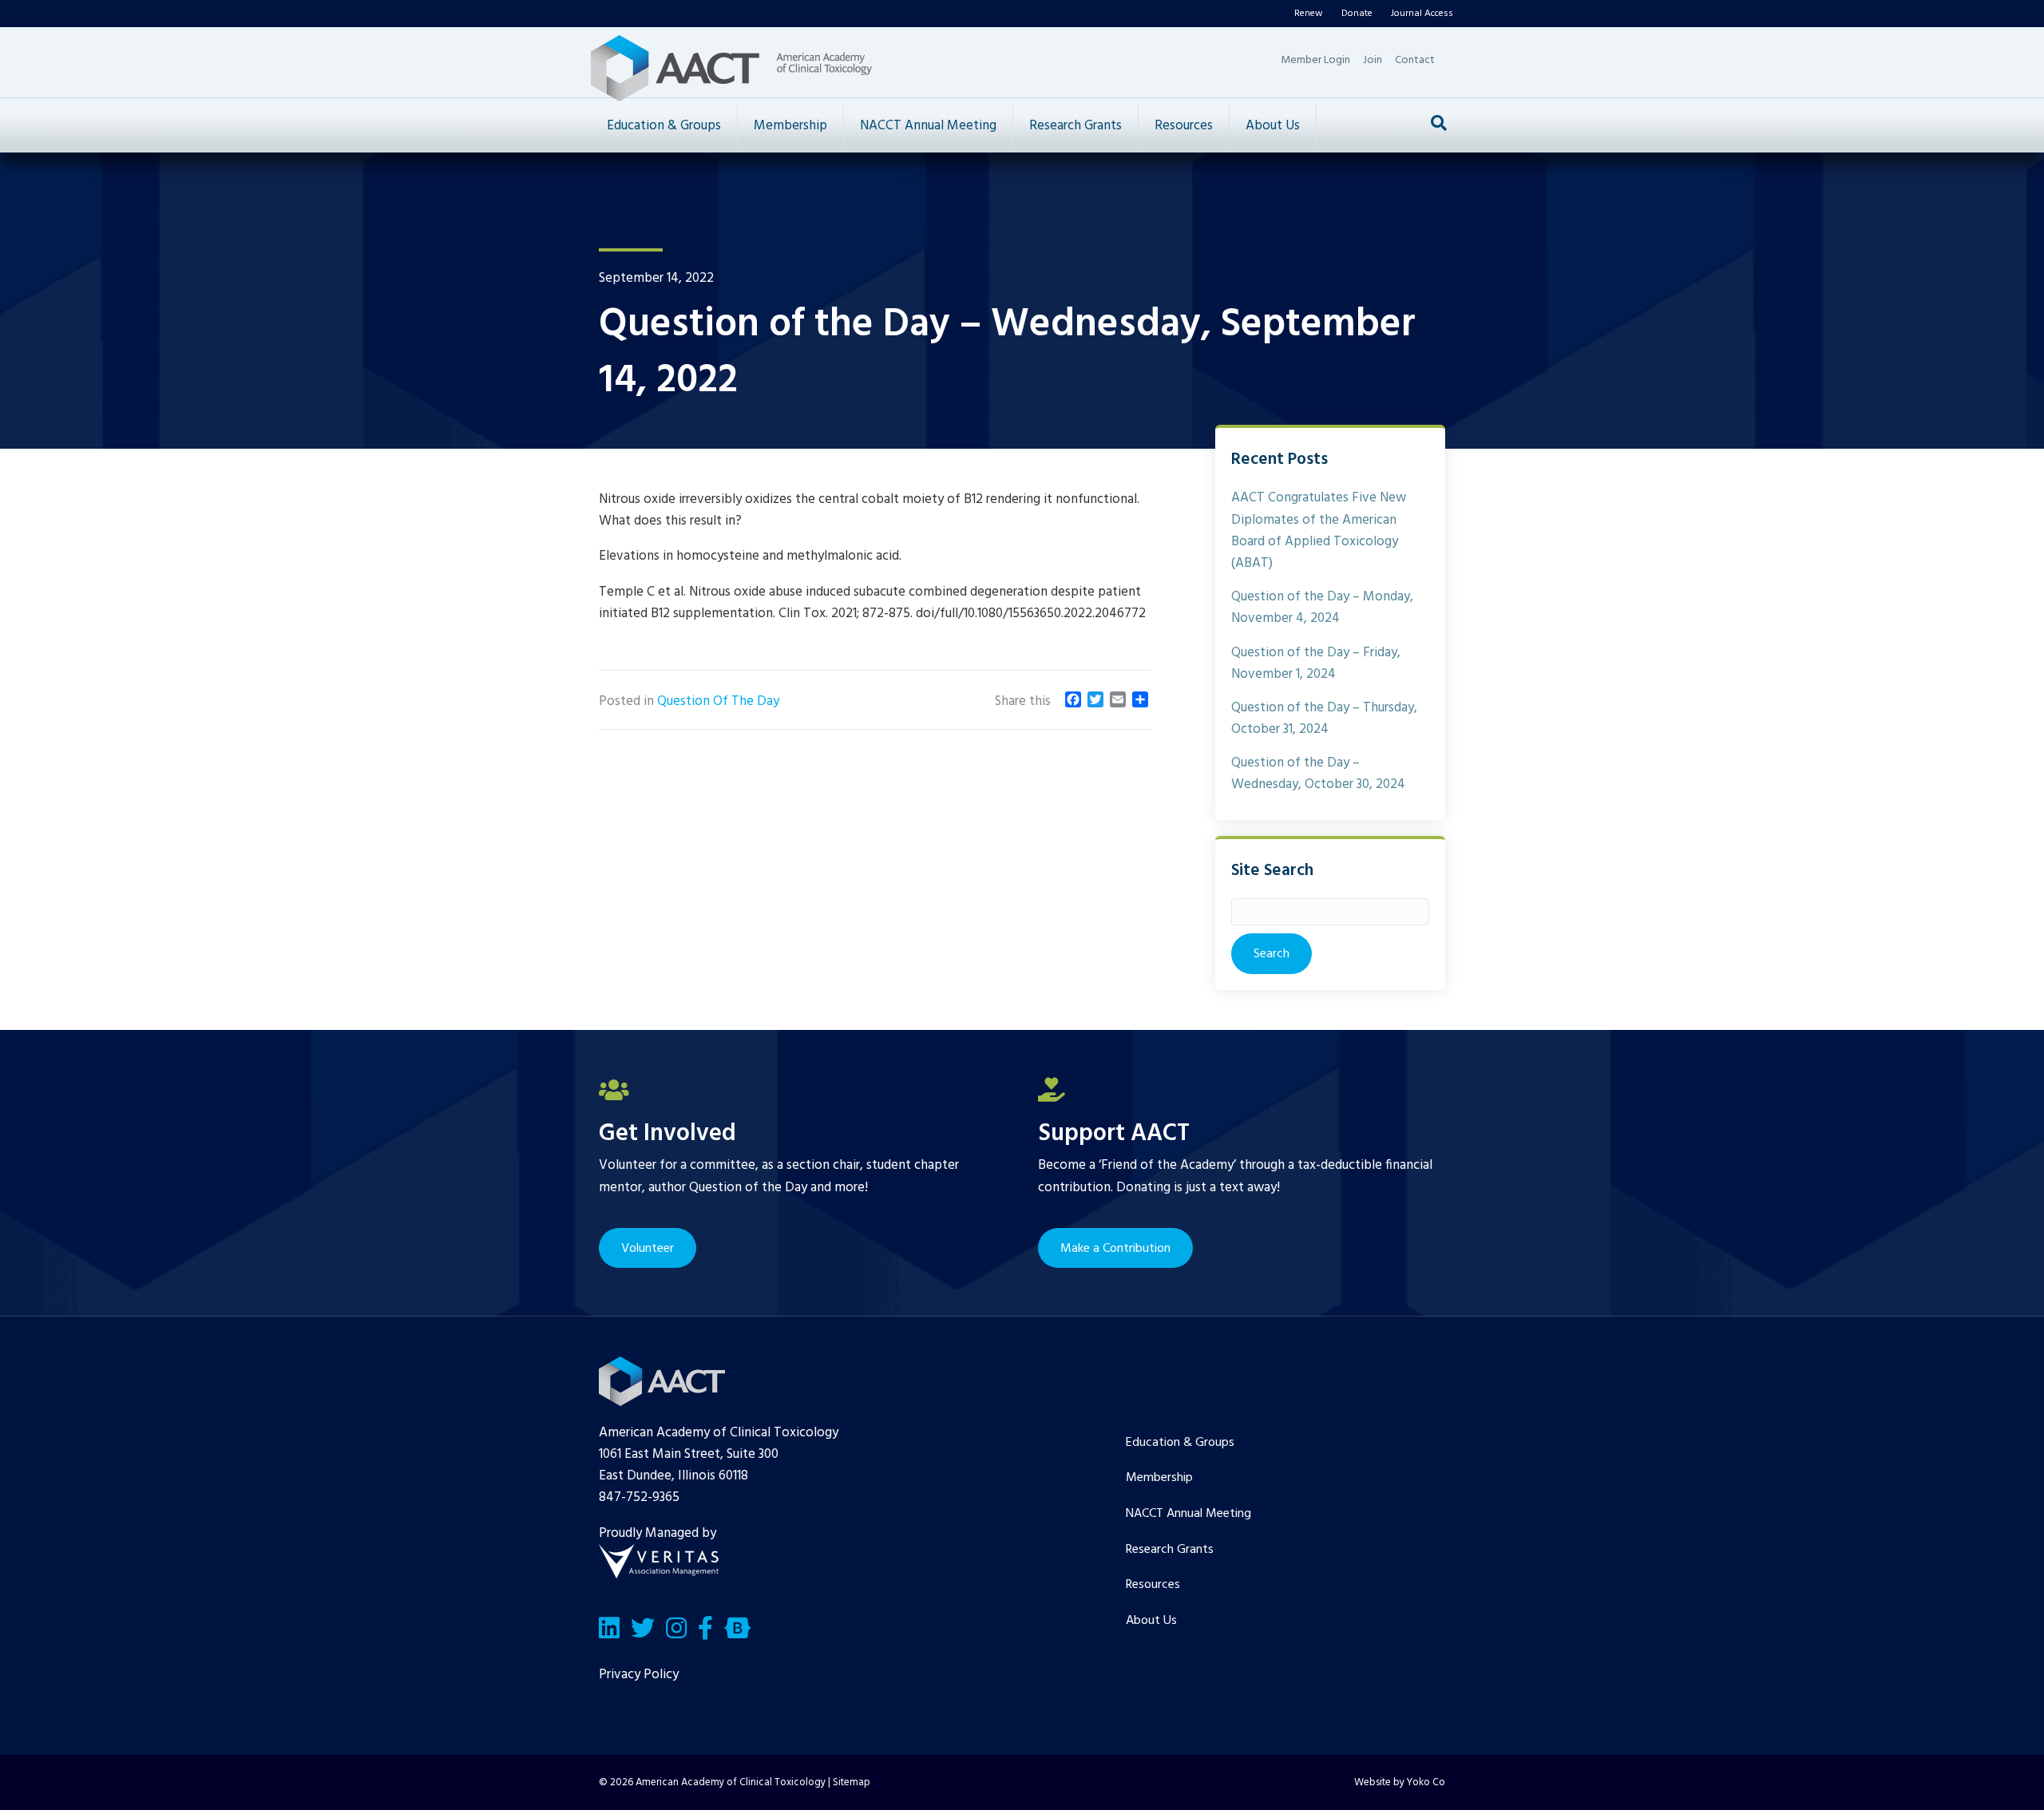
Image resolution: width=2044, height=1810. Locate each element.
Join (1373, 60)
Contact (1415, 60)
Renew (1309, 14)
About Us (1273, 126)
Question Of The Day (718, 701)
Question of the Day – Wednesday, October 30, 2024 (1318, 774)
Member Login (1315, 60)
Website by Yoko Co (1400, 1782)
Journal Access (1422, 14)
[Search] (1439, 123)
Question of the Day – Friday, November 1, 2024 (1316, 663)
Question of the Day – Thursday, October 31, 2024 (1324, 719)
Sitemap (852, 1782)
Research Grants (1075, 126)
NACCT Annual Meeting (928, 126)
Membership (790, 126)
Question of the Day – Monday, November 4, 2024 (1322, 608)
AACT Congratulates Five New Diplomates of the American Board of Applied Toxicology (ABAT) (1319, 531)
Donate (1357, 14)
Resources (1184, 126)
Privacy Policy (639, 1675)
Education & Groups (664, 126)
